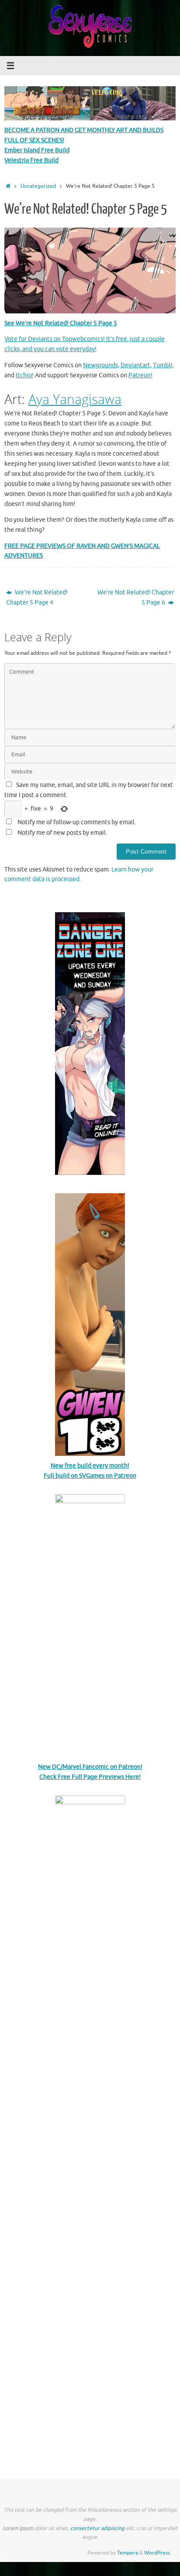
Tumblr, (163, 365)
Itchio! (25, 375)
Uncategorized (38, 186)
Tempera (128, 2553)
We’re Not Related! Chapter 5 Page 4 (37, 597)
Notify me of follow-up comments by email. (77, 822)
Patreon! (140, 375)
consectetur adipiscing (97, 2528)
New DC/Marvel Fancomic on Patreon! (90, 1767)
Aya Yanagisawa (75, 399)
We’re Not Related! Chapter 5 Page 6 (136, 597)
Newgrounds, (101, 365)
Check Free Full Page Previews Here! (90, 1777)
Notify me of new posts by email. (62, 833)
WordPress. (158, 2553)
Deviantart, (136, 365)
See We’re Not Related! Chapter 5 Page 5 (61, 323)
